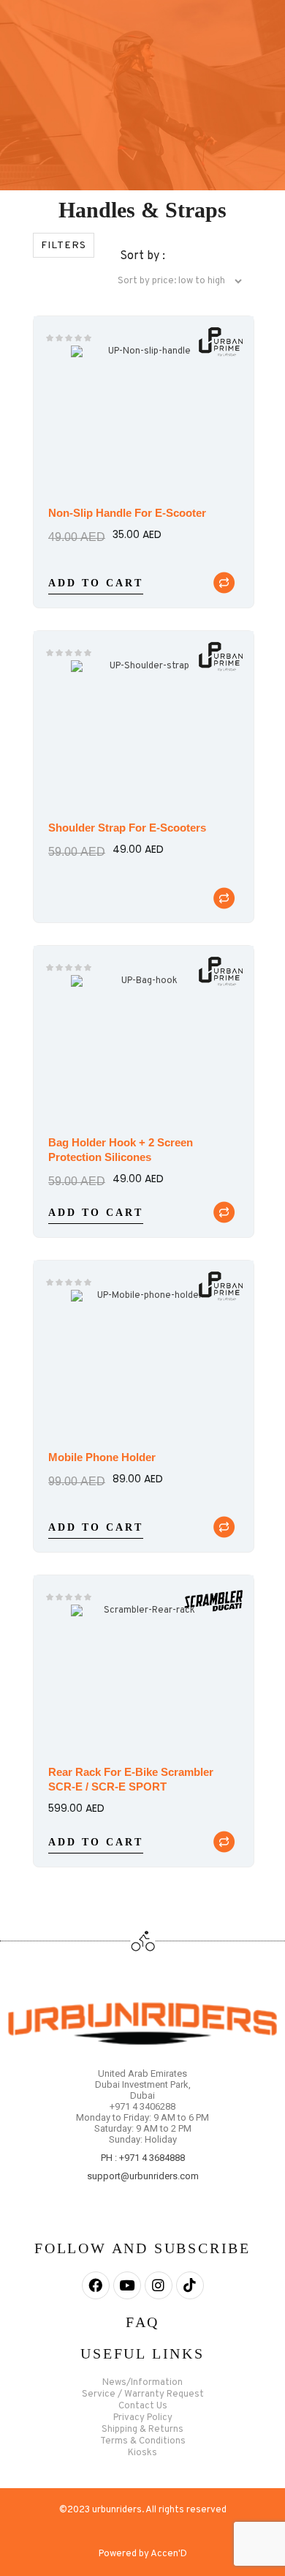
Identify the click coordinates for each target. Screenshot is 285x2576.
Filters (64, 246)
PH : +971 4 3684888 (143, 2158)
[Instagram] (159, 2285)
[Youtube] (127, 2285)
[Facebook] (96, 2285)
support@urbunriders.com (143, 2176)
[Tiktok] (190, 2285)
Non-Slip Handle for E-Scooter (127, 513)
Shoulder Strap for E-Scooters (127, 828)
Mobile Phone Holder (102, 1457)
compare (224, 583)
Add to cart (96, 584)
